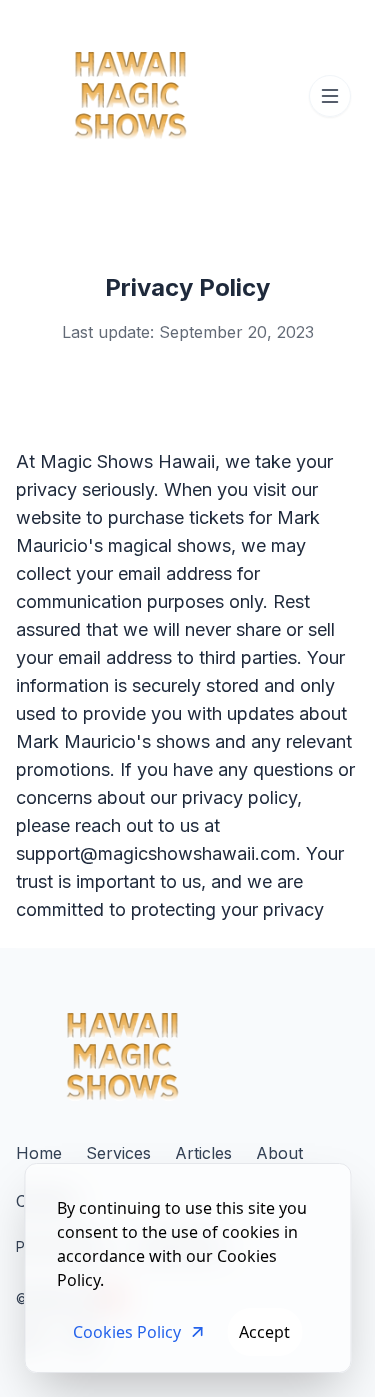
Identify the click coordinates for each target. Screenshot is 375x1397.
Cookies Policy (127, 1332)
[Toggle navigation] (330, 96)
